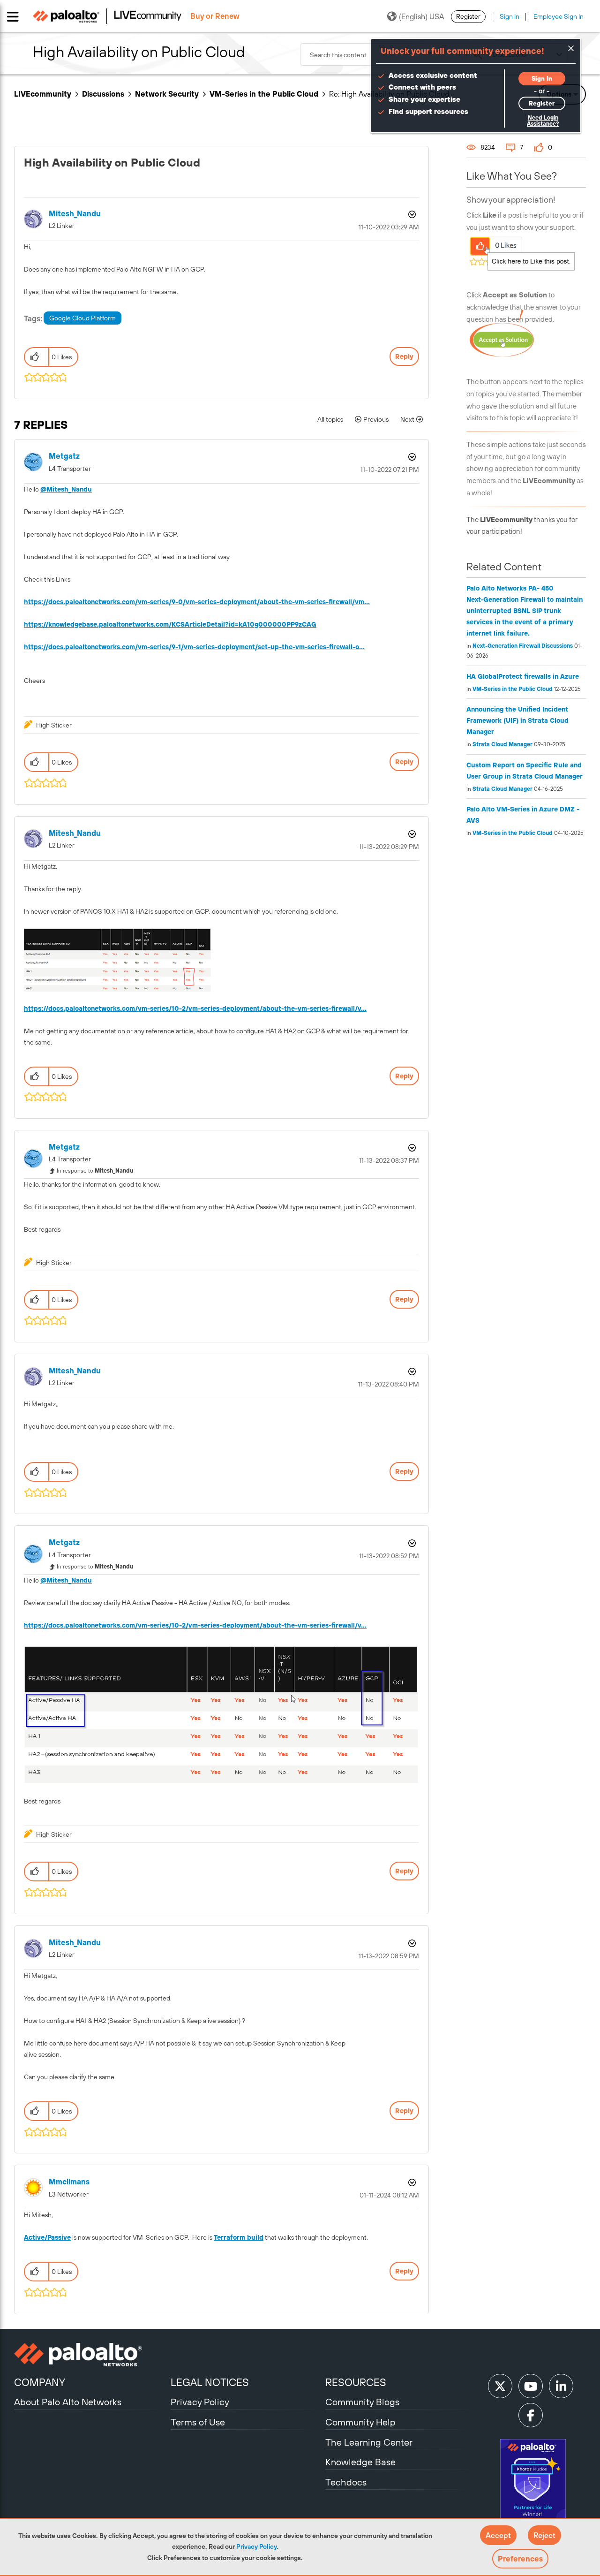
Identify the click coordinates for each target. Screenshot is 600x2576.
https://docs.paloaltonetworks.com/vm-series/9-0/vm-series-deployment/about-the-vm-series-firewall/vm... (197, 602)
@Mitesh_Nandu (66, 489)
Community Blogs (362, 2402)
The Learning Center (369, 2442)
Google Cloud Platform (82, 318)
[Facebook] (531, 2415)
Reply (404, 356)
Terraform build (239, 2237)
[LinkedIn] (561, 2386)
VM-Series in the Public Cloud (264, 94)
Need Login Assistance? (543, 121)
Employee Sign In (559, 16)
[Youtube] (531, 2386)
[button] (498, 2535)
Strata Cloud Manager (502, 744)
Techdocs (346, 2482)
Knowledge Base (360, 2462)
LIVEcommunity (43, 94)
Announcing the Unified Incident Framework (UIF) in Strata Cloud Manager (517, 720)
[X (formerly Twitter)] (500, 2386)
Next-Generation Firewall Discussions (523, 646)
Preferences (520, 2559)
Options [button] (411, 214)
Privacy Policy (256, 2546)
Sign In (510, 16)
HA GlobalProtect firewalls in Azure (523, 676)
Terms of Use (198, 2422)
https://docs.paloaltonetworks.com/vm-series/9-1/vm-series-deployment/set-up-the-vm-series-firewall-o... (194, 647)
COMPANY (40, 2382)
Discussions (103, 94)
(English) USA (421, 16)
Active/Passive (47, 2237)
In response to (95, 1171)
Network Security (167, 94)
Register (468, 16)
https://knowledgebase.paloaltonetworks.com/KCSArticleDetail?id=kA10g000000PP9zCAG (170, 624)
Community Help (360, 2422)
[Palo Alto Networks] (91, 2355)
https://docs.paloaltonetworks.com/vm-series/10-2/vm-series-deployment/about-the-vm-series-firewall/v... (195, 1008)
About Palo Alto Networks (68, 2402)
